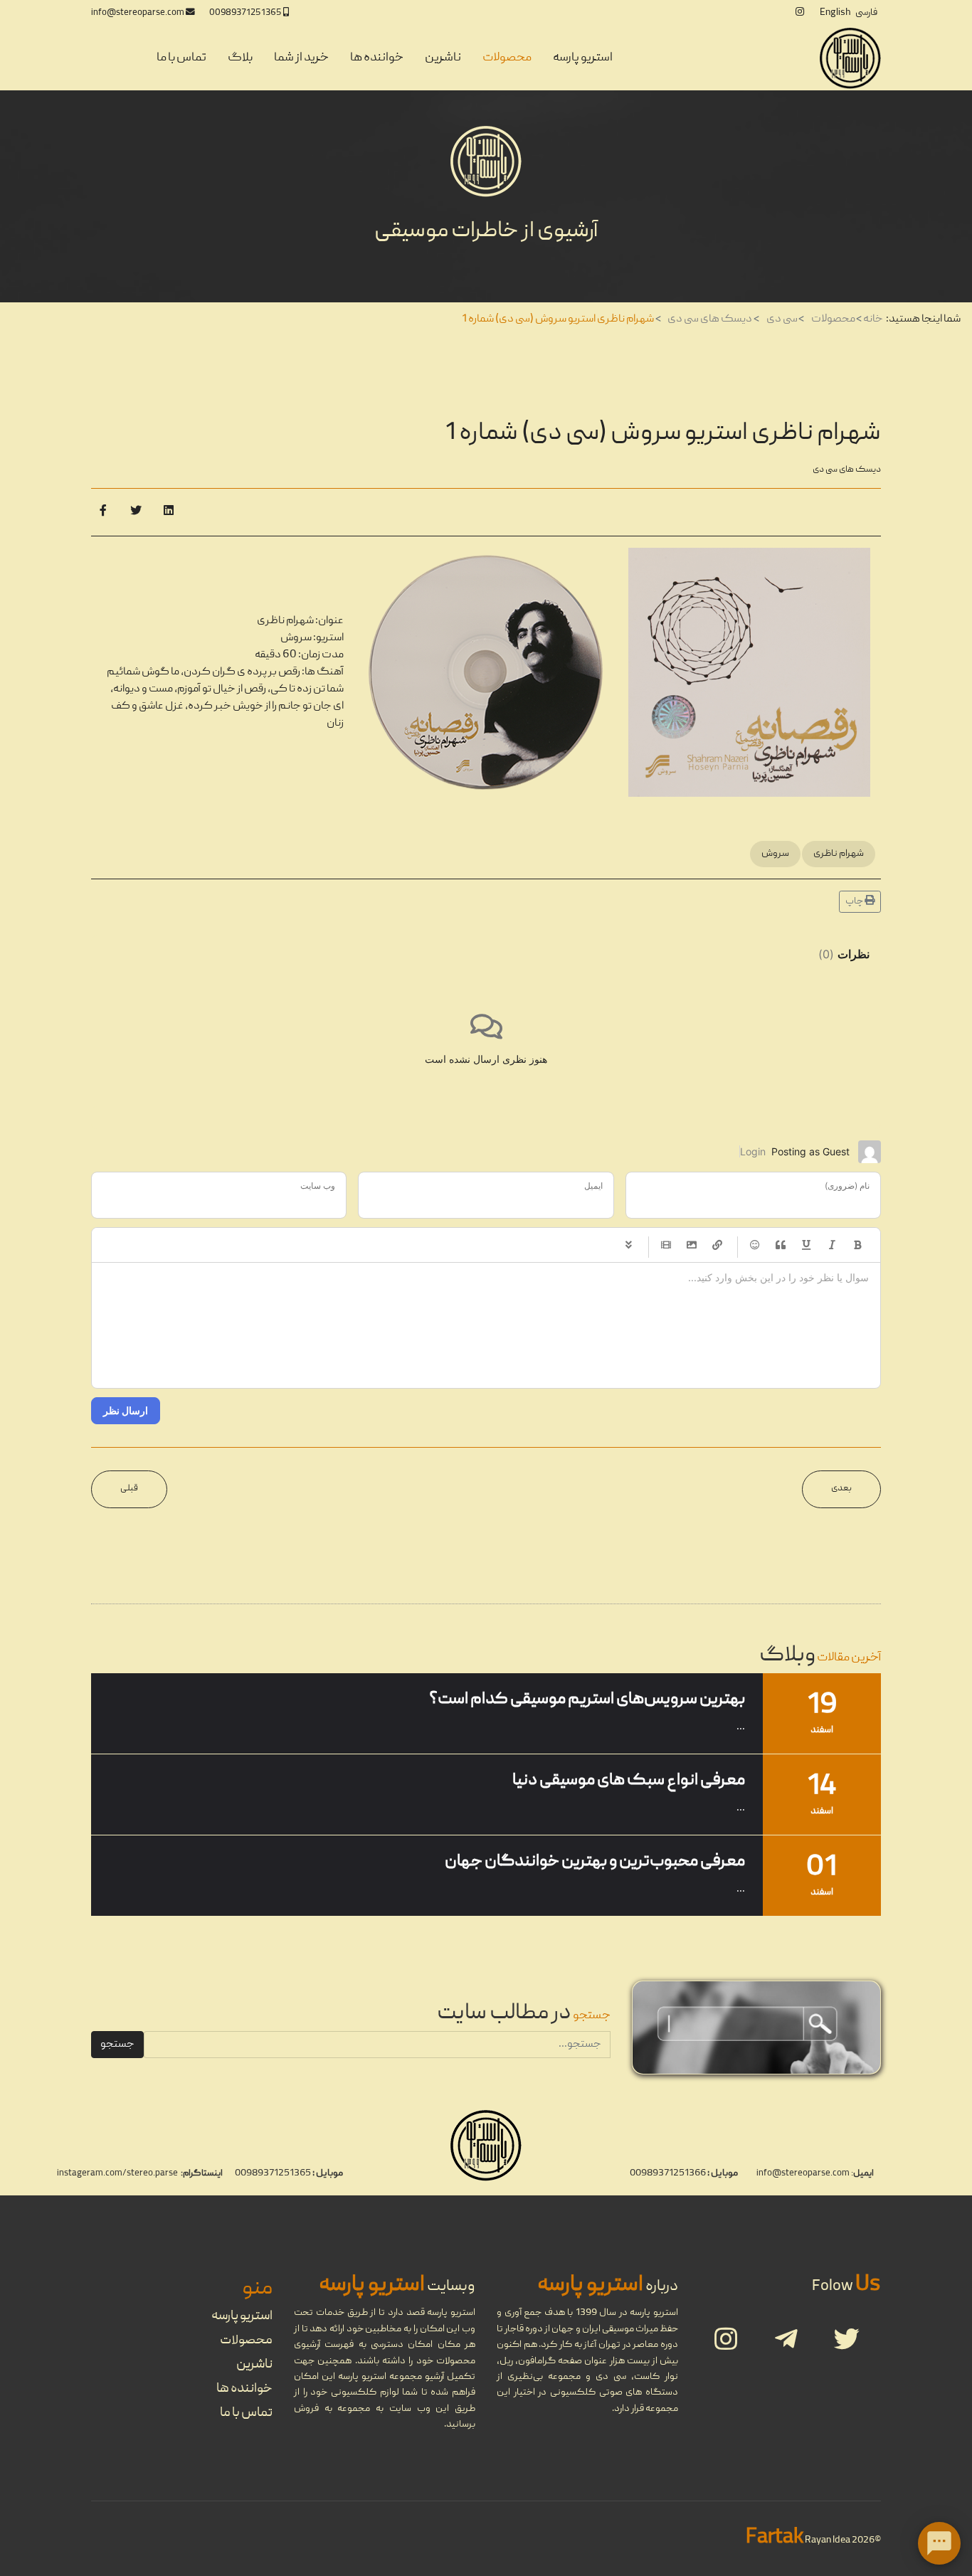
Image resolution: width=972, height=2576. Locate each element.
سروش (775, 854)
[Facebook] (103, 512)
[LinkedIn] (169, 512)
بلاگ (240, 58)
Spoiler (628, 1245)
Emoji (755, 1245)
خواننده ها (377, 58)
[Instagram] (800, 13)
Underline (806, 1245)
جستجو (117, 2045)
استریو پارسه (583, 58)
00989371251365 (245, 13)
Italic (832, 1245)
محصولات (507, 58)
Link (717, 1245)
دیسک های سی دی (847, 470)
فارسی (866, 13)
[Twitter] (136, 512)
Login (753, 1151)
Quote (781, 1245)
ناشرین (443, 58)
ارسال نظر (126, 1410)
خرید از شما (301, 58)
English (835, 13)
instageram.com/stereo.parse (117, 2174)
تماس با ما (181, 58)
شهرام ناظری (839, 854)
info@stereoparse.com (138, 13)
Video (666, 1245)
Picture (692, 1245)
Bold (857, 1245)
